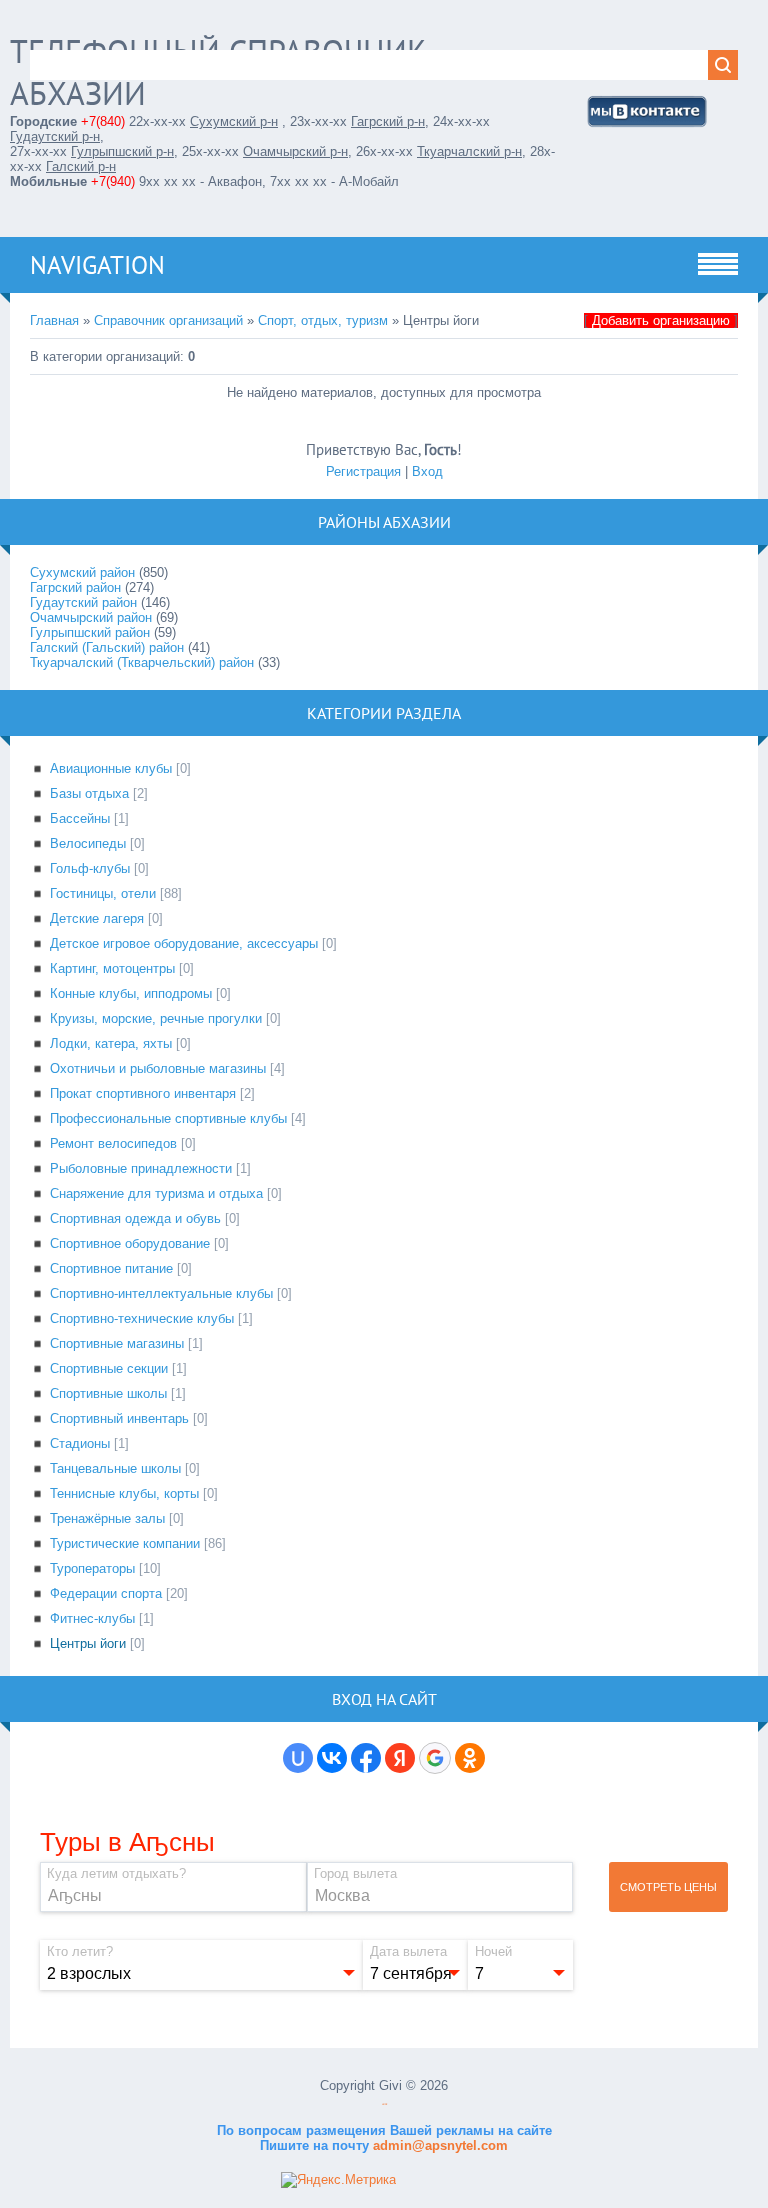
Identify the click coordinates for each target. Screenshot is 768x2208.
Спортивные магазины (117, 1343)
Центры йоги (88, 1643)
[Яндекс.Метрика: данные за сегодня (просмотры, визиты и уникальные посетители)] (338, 2180)
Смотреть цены (668, 1887)
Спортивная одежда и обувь (135, 1218)
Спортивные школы (108, 1393)
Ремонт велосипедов (113, 1143)
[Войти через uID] (298, 1758)
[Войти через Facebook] (366, 1758)
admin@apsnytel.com (438, 2145)
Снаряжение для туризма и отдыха (156, 1193)
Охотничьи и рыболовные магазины (158, 1068)
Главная (54, 320)
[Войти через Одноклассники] (470, 1758)
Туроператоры (92, 1568)
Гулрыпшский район (90, 632)
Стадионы (80, 1443)
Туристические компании (125, 1543)
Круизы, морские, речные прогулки (156, 1018)
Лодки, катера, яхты (111, 1043)
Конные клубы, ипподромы (131, 993)
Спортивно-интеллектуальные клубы (161, 1293)
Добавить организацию (661, 320)
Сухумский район (82, 572)
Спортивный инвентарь (119, 1418)
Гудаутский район (83, 602)
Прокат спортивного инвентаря (143, 1093)
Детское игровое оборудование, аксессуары (184, 943)
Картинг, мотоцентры (112, 968)
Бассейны (80, 818)
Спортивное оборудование (130, 1243)
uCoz (384, 2104)
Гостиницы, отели (103, 893)
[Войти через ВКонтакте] (332, 1758)
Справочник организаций (168, 320)
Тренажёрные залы (107, 1518)
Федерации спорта (106, 1593)
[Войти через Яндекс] (400, 1758)
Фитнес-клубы (92, 1618)
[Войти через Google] (435, 1758)
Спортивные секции (109, 1368)
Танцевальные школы (115, 1468)
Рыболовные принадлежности (141, 1168)
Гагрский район (75, 587)
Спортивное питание (111, 1268)
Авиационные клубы (111, 768)
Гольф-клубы (90, 868)
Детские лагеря (97, 918)
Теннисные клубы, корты (124, 1493)
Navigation (97, 265)
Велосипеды (88, 843)
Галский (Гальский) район (107, 647)
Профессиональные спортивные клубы (168, 1118)
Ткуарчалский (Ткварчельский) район (142, 662)
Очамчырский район (91, 617)
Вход (427, 471)
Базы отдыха (89, 793)
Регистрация (363, 471)
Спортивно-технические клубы (142, 1318)
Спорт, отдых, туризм (323, 320)
